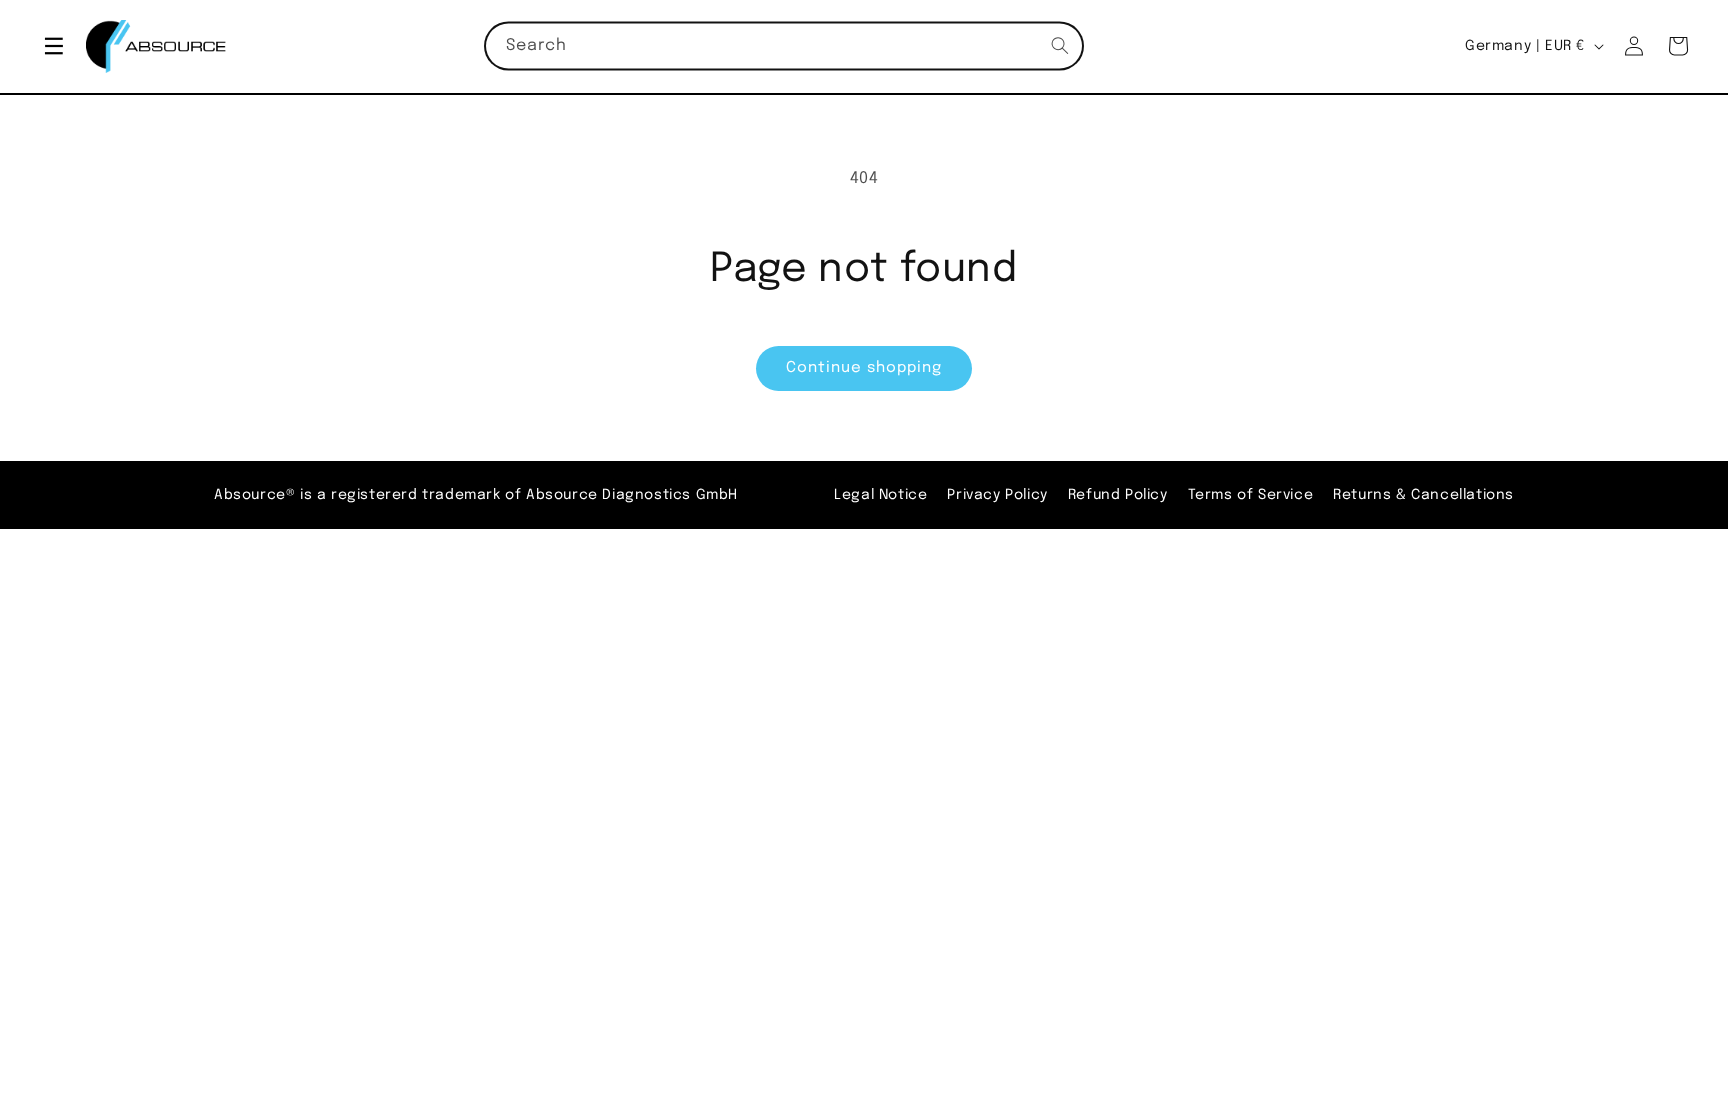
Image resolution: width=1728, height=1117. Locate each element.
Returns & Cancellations (1423, 495)
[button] (54, 46)
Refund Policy (1118, 495)
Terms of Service (1251, 495)
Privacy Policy (997, 495)
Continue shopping (864, 368)
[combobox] (784, 46)
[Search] (1060, 46)
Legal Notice (880, 495)
